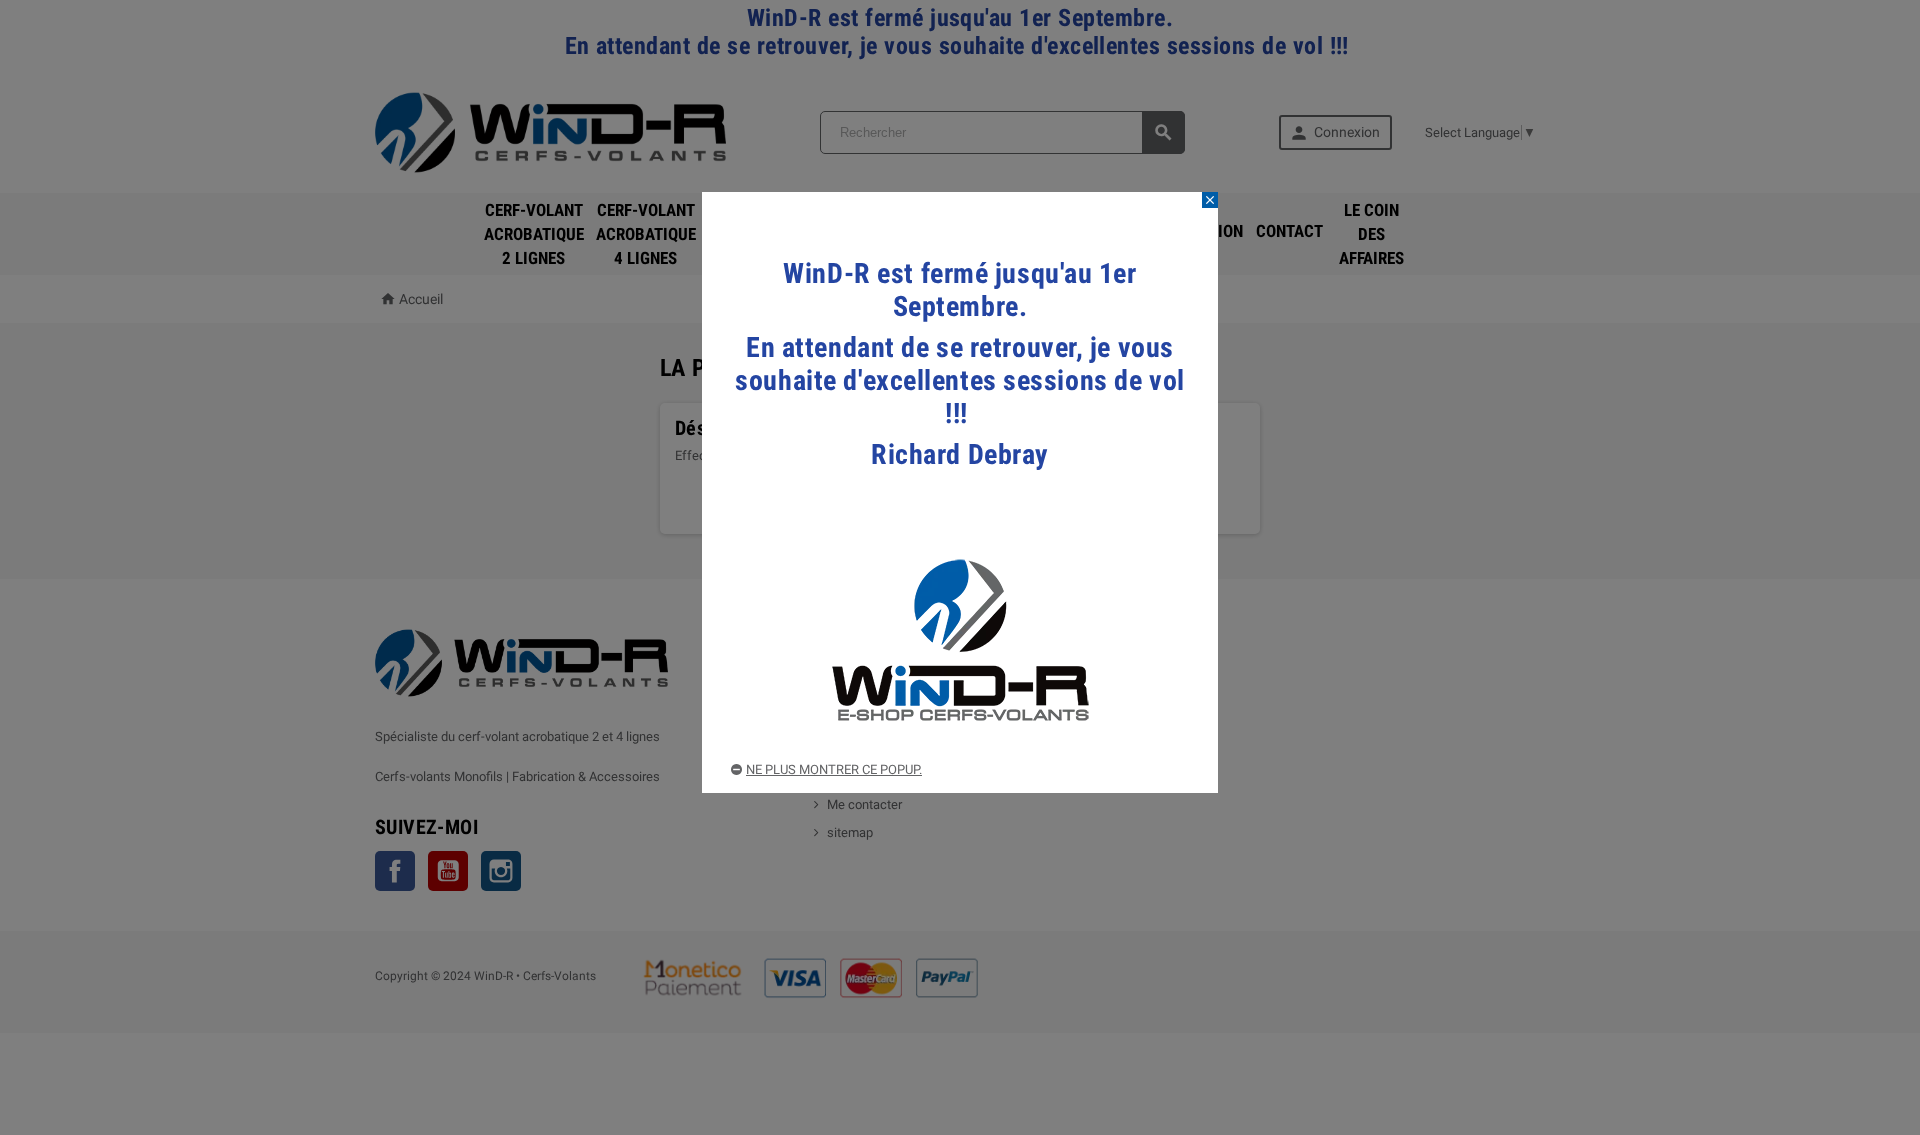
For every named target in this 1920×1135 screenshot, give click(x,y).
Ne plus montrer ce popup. (834, 769)
